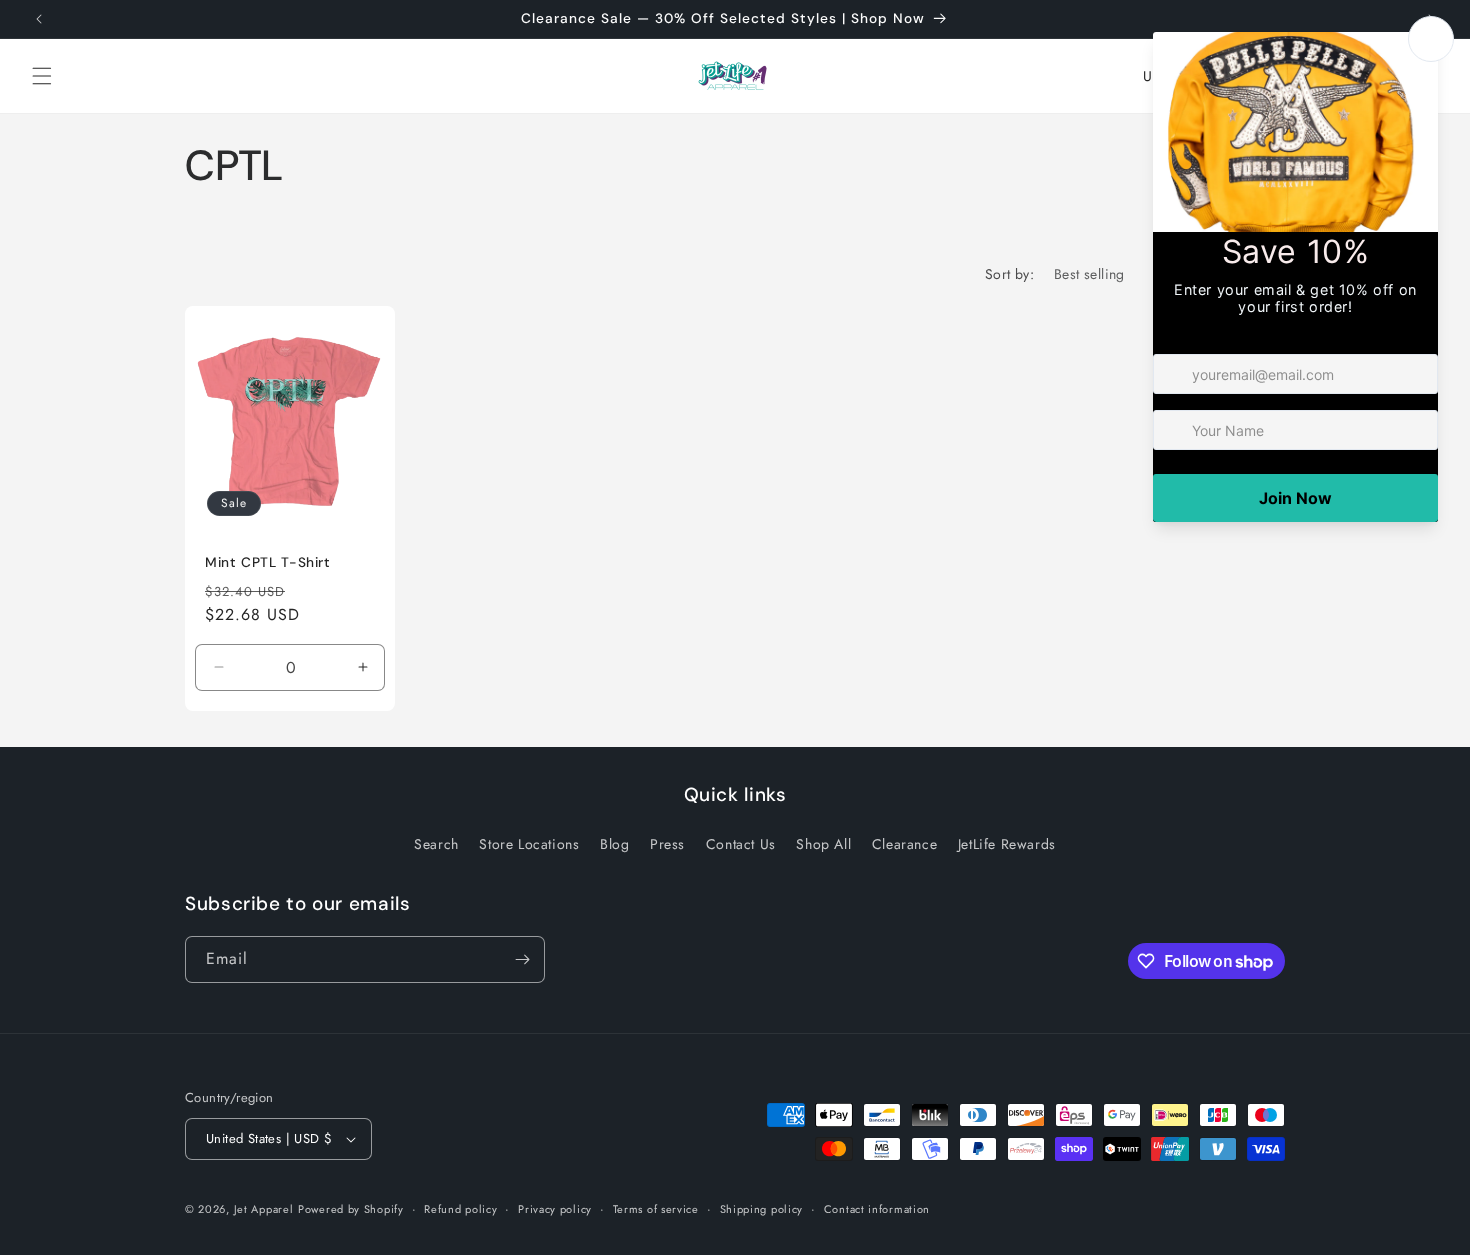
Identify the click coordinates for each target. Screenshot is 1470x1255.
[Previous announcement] (39, 19)
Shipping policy (762, 1209)
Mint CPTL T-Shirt (268, 562)
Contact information (877, 1209)
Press (667, 844)
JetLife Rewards (1007, 844)
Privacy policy (555, 1209)
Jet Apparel (264, 1209)
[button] (42, 76)
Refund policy (460, 1209)
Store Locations (529, 844)
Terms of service (656, 1209)
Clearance (904, 844)
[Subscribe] (522, 959)
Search (436, 844)
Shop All (823, 844)
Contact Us (741, 844)
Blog (614, 844)
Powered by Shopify (351, 1209)
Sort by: (1009, 274)
